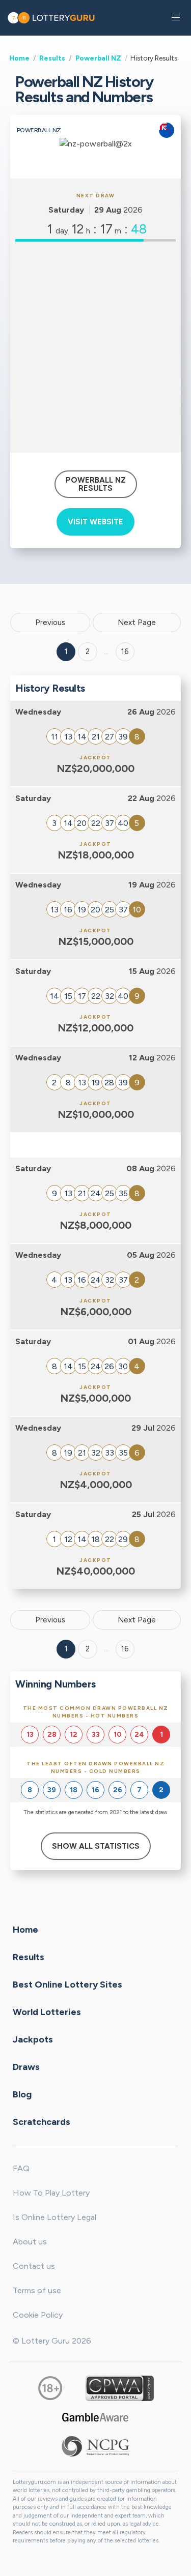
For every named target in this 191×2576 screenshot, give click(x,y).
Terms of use (37, 2290)
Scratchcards (42, 2121)
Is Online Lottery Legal (54, 2217)
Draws (26, 2066)
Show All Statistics (96, 1846)
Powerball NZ (98, 58)
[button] (176, 18)
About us (30, 2242)
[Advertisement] (95, 347)
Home (19, 58)
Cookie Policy (38, 2315)
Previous (50, 623)
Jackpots (33, 2039)
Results (52, 58)
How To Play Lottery (51, 2193)
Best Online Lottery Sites (67, 1984)
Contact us (34, 2266)
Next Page (137, 623)
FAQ (21, 2168)
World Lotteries (47, 2011)
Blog (22, 2094)
